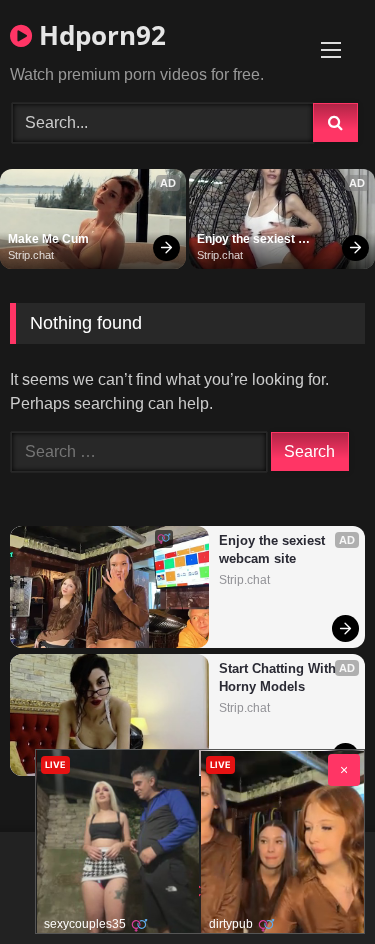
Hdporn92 (99, 35)
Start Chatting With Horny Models (279, 677)
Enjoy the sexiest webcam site (247, 240)
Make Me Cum (48, 239)
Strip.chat (31, 255)
